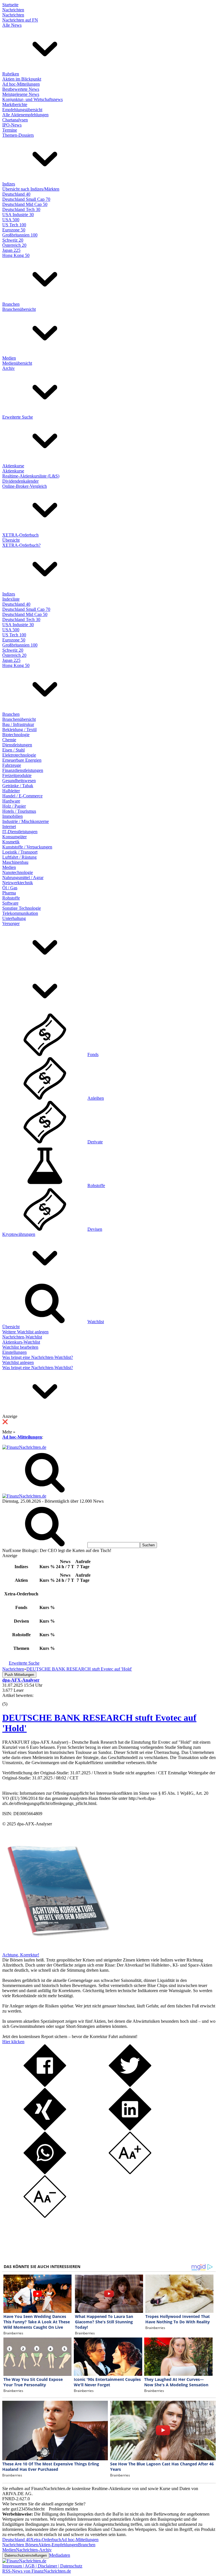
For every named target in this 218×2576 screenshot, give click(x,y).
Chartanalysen (15, 120)
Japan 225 (11, 250)
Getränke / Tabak (18, 786)
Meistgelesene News (21, 94)
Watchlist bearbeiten (20, 1347)
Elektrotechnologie (19, 755)
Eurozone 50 (14, 230)
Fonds (93, 1054)
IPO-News (12, 125)
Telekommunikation (20, 913)
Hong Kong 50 (16, 255)
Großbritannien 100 (20, 235)
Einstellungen (14, 1352)
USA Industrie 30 (18, 215)
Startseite (10, 5)
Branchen (11, 304)
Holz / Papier (14, 806)
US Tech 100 (14, 225)
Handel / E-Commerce (22, 796)
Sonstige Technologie (22, 908)
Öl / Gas (10, 888)
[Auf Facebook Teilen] (45, 2085)
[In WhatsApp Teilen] (45, 2173)
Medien (9, 358)
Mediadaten (60, 2555)
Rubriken (11, 74)
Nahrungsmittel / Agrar (23, 878)
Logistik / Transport (20, 852)
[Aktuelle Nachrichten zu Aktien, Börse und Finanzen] (24, 1447)
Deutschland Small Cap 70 (26, 199)
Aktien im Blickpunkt (22, 79)
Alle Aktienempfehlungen (25, 115)
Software (10, 903)
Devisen (95, 1229)
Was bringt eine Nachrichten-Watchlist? (38, 1357)
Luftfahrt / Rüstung (19, 857)
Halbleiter (11, 791)
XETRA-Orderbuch (20, 535)
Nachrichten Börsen (20, 2545)
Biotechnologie (16, 735)
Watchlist (96, 1322)
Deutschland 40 (16, 194)
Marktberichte (15, 104)
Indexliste (11, 599)
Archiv (9, 368)
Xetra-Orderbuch (46, 2540)
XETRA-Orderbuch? (21, 545)
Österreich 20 (14, 245)
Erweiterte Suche (18, 417)
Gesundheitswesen (19, 781)
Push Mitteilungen (19, 1675)
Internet (9, 826)
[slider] (11, 1700)
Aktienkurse (13, 466)
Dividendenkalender (20, 481)
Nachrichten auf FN (20, 20)
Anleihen (96, 1098)
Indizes (9, 184)
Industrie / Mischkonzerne (26, 821)
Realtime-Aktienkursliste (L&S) (31, 476)
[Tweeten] (130, 2085)
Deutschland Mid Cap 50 (25, 204)
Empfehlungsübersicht (22, 110)
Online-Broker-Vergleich (25, 486)
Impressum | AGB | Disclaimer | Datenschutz (42, 2566)
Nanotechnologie (18, 872)
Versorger (11, 923)
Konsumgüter (14, 837)
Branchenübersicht (19, 309)
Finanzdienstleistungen (23, 770)
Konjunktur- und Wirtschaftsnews (33, 99)
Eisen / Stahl (13, 750)
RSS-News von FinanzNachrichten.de (37, 2571)
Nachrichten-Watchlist (22, 1337)
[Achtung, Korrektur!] (56, 1950)
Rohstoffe (11, 898)
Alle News (12, 25)
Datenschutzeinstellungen (26, 2555)
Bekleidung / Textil (19, 729)
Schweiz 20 (13, 240)
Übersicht (11, 540)
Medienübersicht (17, 363)
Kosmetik (11, 842)
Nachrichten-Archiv (34, 2550)
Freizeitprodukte (17, 775)
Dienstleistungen (17, 745)
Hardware (11, 801)
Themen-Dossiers (18, 135)
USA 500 (11, 220)
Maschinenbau (15, 862)
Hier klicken (13, 2042)
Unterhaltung (14, 918)
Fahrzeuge (12, 765)
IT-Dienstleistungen (20, 832)
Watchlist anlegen (18, 1362)
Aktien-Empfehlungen (58, 2545)
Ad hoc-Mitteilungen (21, 84)
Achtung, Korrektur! (21, 1955)
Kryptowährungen (19, 1234)
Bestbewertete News (21, 89)
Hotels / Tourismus (19, 811)
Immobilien (12, 816)
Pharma (9, 893)
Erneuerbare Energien (22, 760)
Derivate (95, 1142)
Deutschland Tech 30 (21, 209)
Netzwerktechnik (18, 883)
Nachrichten (13, 10)
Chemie (9, 740)
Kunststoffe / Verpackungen (27, 847)
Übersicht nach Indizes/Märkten (31, 189)
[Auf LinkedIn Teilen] (130, 2129)
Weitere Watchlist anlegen (25, 1332)
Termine (10, 130)
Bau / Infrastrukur (18, 724)
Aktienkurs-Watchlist (21, 1342)
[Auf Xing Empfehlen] (45, 2129)
